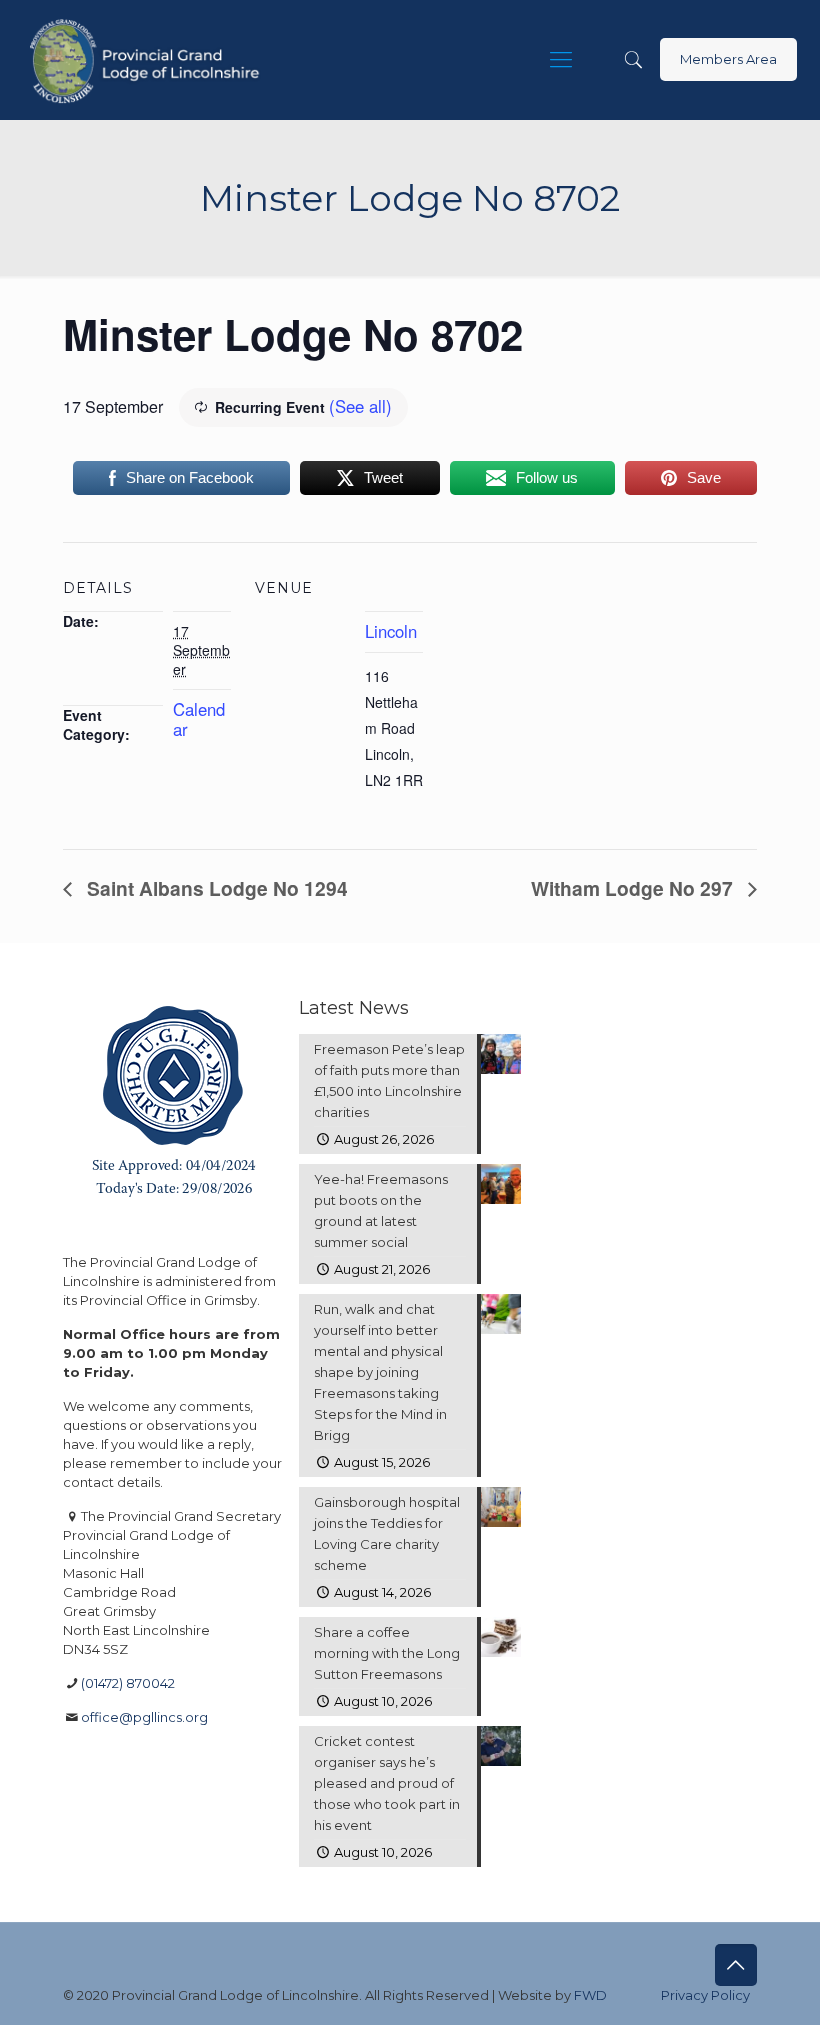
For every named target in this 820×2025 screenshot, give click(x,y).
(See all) (360, 406)
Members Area (728, 59)
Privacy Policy (705, 1995)
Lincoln (391, 631)
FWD (590, 1995)
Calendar (199, 719)
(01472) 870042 (128, 1683)
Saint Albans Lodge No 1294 (215, 888)
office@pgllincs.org (144, 1717)
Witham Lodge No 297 (634, 888)
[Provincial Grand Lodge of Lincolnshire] (147, 60)
